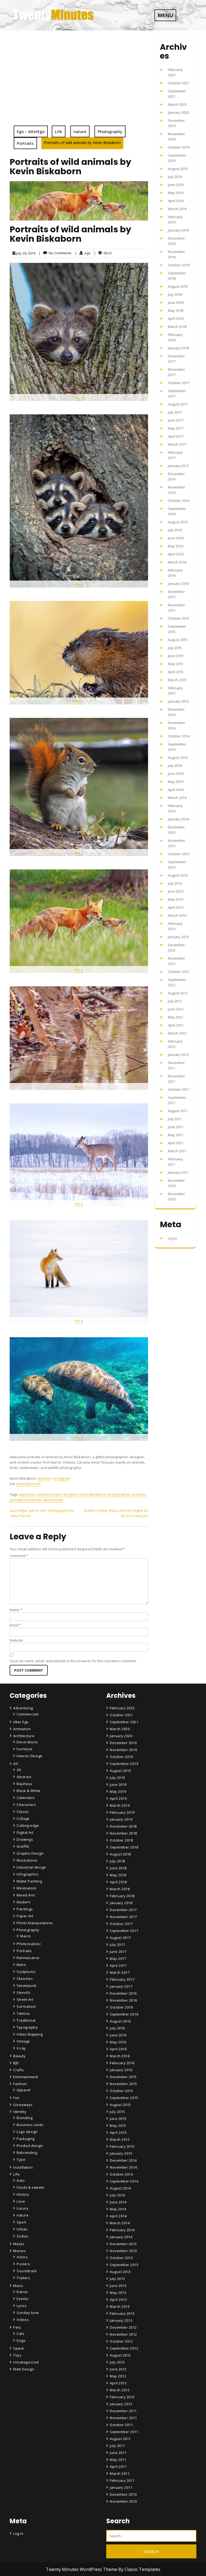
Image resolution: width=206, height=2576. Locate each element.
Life (59, 131)
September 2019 (124, 1764)
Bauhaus (25, 1784)
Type (21, 2160)
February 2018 (122, 1896)
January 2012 (178, 1055)
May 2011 (176, 1135)
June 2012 (176, 1009)
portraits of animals (26, 1500)
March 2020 (177, 104)
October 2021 (179, 83)
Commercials (28, 1714)
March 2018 (177, 327)
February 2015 (122, 2146)
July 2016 (175, 530)
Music (18, 2286)
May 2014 (176, 782)
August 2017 (178, 404)
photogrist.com (28, 1484)
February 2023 (122, 1708)
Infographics (28, 1874)
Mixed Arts (26, 1895)
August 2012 (178, 993)
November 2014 (123, 2167)
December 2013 (123, 2244)
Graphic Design (30, 1853)
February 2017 (122, 1979)
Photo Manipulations (35, 1923)
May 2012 (176, 1017)
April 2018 (176, 319)
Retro (21, 1965)
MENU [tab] (165, 15)
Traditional (26, 2020)
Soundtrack (27, 2271)
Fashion (20, 2084)
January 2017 (178, 466)
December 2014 (123, 2160)
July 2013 (175, 883)
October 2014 (179, 736)
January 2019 (178, 230)
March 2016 (177, 562)
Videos (23, 2320)
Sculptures (26, 1972)
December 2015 (123, 2077)
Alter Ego (21, 1722)
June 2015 (176, 656)
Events (23, 2299)
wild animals (53, 1500)
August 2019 (178, 169)
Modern (23, 1902)
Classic (23, 1812)
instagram (62, 1478)
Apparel (24, 2090)
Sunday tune (28, 2313)
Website (16, 1640)
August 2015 (178, 640)
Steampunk (27, 1986)
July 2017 (175, 412)
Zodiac (23, 2236)
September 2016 (124, 2014)
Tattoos (23, 2013)
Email (15, 1625)
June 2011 (176, 1127)
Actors (22, 2257)
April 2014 (176, 790)
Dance (22, 2292)
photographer (119, 1494)
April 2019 (176, 201)
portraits (139, 1494)
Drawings (25, 1839)
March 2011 (177, 1151)
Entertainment (26, 2077)
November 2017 (123, 1917)
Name (16, 1610)
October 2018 (179, 265)
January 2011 (178, 1172)
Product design (30, 2146)
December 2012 (123, 2327)
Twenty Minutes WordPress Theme (82, 2569)
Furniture (25, 1749)
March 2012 (177, 1033)
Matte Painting (29, 1881)
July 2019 (175, 177)
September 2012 (124, 2348)
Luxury (23, 2208)
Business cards (30, 2125)
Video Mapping (30, 2034)
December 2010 (123, 2494)
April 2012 (176, 1025)
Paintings (25, 1909)
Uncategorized (26, 2362)
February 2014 (122, 2230)
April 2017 (176, 436)
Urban (22, 2229)
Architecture (24, 1736)
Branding (25, 2118)
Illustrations (27, 1860)
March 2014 (177, 798)
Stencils (23, 1992)
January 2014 (178, 819)
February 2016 (122, 2063)
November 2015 (123, 2084)
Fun (16, 2098)
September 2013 (124, 2265)
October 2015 (179, 618)
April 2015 (176, 672)
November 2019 (123, 1750)
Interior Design (30, 1756)
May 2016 (176, 546)
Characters (26, 1805)
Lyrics (22, 2306)
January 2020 (178, 112)
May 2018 (176, 310)
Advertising (23, 1708)
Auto (21, 2180)
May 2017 (176, 428)
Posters (23, 2264)
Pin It (79, 398)
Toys (17, 2355)
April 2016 (176, 554)
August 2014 (178, 757)
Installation (23, 2167)
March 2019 (177, 209)
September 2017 (124, 1931)
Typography (27, 2027)
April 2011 (176, 1143)
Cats (21, 2333)
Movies (19, 2251)
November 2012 (123, 2334)
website (44, 1478)
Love (21, 2201)
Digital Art (25, 1832)
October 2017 (179, 383)
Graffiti (23, 1846)
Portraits (25, 143)
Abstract (24, 1777)
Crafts (19, 2070)
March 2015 (177, 680)
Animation (22, 1729)
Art (16, 1764)
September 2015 (124, 2098)
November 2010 (123, 2501)
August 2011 (178, 1111)
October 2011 (179, 1089)
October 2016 (179, 501)
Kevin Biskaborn (93, 1494)
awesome (27, 1494)
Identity (20, 2112)
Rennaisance (28, 1958)
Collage (23, 1819)
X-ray (21, 2048)
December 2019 (123, 1743)
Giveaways (23, 2105)
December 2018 (123, 1826)
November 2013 (123, 2251)
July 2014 (175, 766)
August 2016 (178, 522)
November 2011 (123, 2418)
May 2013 (176, 899)
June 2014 (176, 774)
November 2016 (123, 2000)
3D (19, 1770)
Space (19, 2348)
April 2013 (176, 907)
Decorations (27, 1742)
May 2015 (176, 664)
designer (71, 1494)
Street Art (25, 1999)
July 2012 (175, 1001)
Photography (110, 131)
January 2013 (178, 937)
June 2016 (176, 538)
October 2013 (179, 854)
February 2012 (122, 2397)
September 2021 (124, 1722)
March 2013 (177, 915)
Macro (26, 1936)
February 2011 (122, 2480)
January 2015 (178, 701)
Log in (173, 1238)
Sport (21, 2222)
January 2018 (178, 348)
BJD (16, 2063)
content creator (49, 1494)
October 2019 (179, 147)
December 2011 (123, 2411)
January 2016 (178, 584)
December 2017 (123, 1910)
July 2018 (175, 294)
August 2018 (178, 286)
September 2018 (124, 1847)
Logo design (27, 2132)
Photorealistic (29, 1944)
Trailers (23, 2278)
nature (80, 131)
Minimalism (26, 1888)
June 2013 (176, 891)
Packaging (26, 2139)
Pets (17, 2327)
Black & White (29, 1791)
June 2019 (176, 185)
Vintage (23, 2041)
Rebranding (27, 2153)
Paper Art (25, 1916)
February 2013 (122, 2313)
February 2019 (122, 1812)
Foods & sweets (30, 2187)
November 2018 (123, 1833)
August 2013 (178, 875)
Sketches (25, 1979)
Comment (19, 1556)
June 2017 (176, 420)
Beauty (19, 2056)
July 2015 (175, 648)
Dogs (21, 2340)
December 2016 (123, 1993)
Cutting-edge (28, 1825)
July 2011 (175, 1119)
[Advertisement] (79, 85)
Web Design (24, 2369)
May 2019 (176, 193)
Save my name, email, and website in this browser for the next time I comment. (73, 1661)
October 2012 (179, 972)
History (23, 2194)
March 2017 (177, 444)
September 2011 (124, 2432)
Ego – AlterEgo (31, 131)
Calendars (26, 1798)
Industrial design (31, 1867)
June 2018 (176, 302)
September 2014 (124, 2181)
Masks (19, 2244)
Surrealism (26, 2006)
